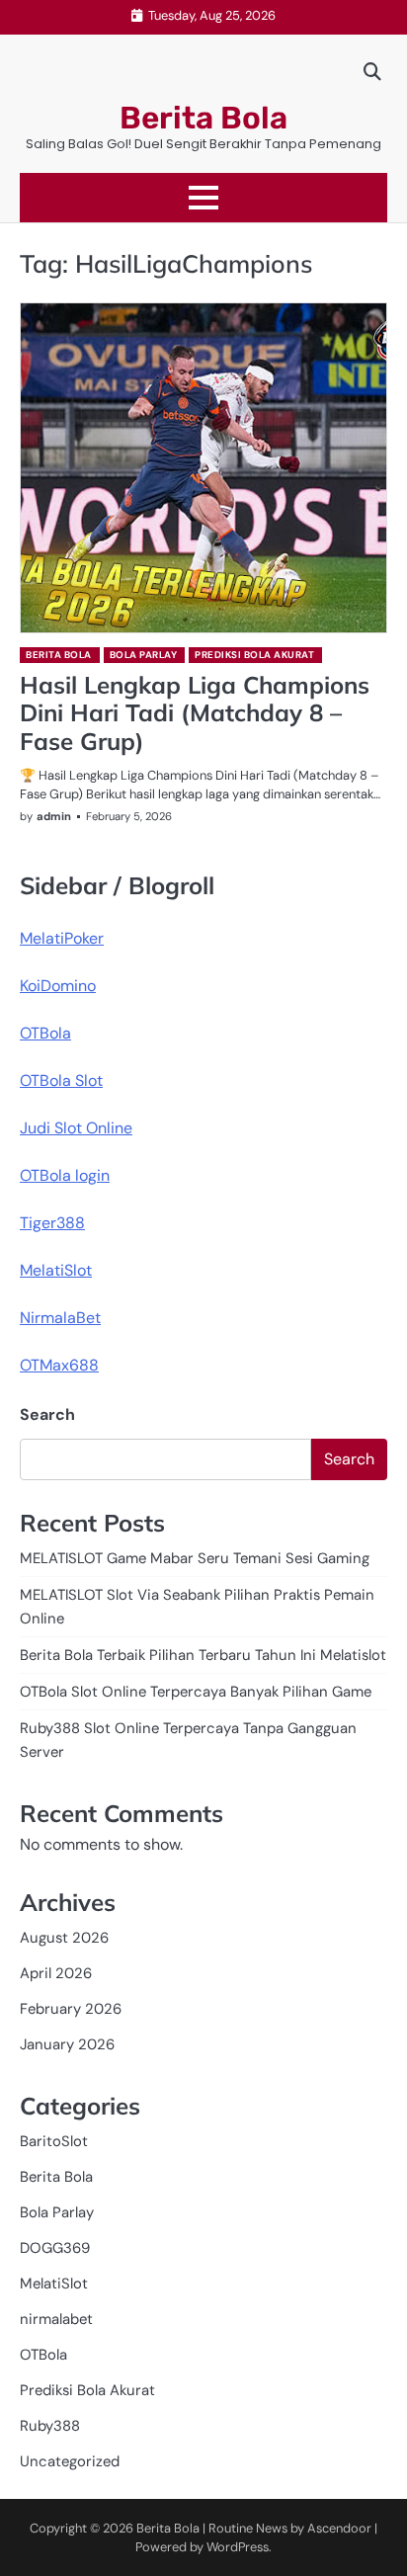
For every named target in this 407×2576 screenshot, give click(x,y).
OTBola (45, 1033)
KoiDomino (58, 986)
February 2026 (71, 2009)
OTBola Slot (61, 1080)
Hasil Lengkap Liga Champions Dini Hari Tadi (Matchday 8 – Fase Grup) (195, 713)
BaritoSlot (54, 2141)
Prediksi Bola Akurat (254, 655)
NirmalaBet (60, 1318)
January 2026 (67, 2044)
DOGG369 (55, 2248)
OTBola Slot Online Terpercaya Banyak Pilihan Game (196, 1692)
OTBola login (65, 1175)
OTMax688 (59, 1365)
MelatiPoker (62, 938)
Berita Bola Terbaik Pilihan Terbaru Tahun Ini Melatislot (203, 1655)
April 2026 (56, 1973)
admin (54, 816)
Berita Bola (203, 118)
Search (47, 1414)
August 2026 (64, 1938)
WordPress (238, 2547)
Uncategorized (70, 2461)
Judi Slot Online (76, 1128)
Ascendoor (339, 2528)
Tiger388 (52, 1223)
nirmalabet (56, 2319)
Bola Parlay (144, 655)
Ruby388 (50, 2426)
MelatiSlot (56, 1270)
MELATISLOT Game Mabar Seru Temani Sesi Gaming (195, 1558)
